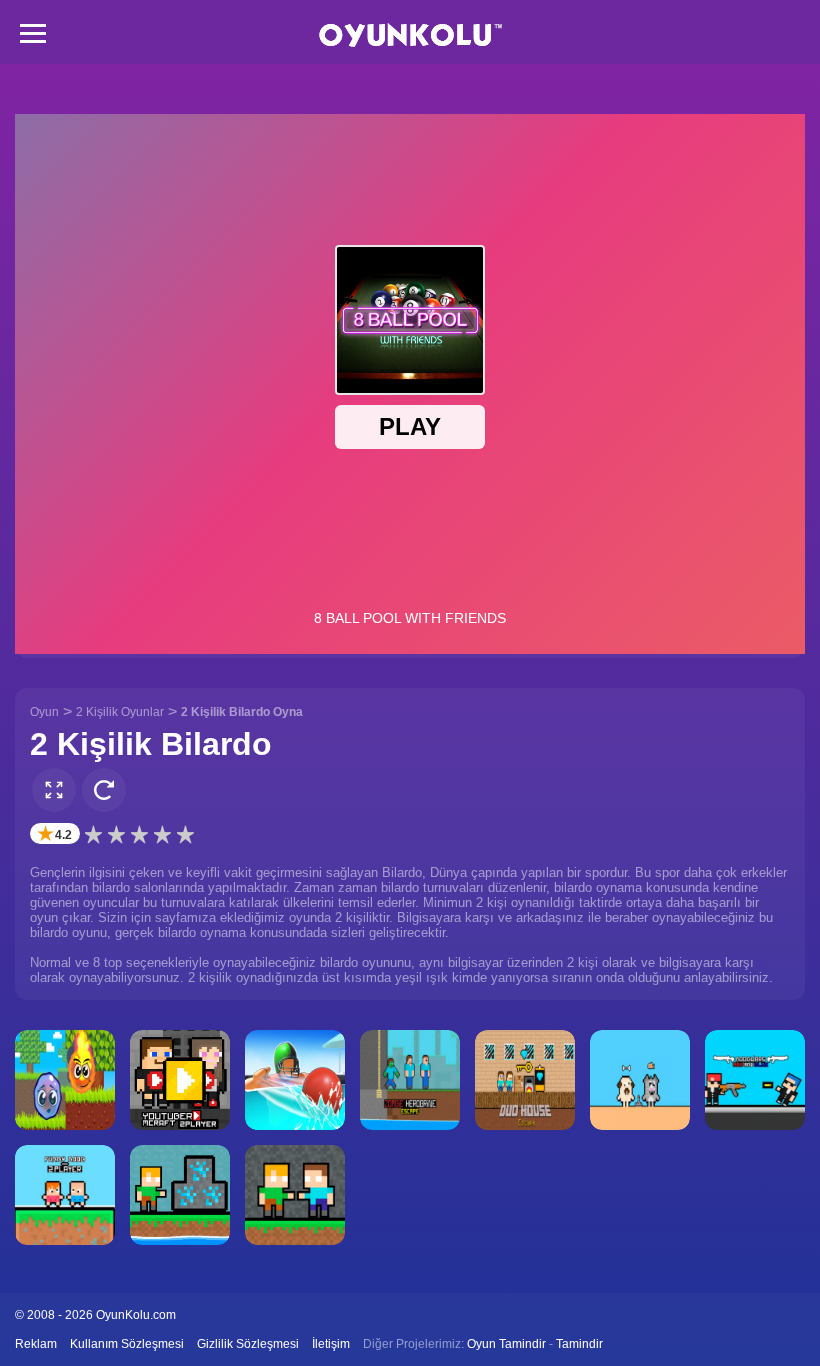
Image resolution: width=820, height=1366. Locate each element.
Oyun (44, 712)
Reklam (36, 1344)
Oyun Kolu (410, 35)
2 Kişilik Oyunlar (120, 712)
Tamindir (579, 1344)
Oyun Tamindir (506, 1344)
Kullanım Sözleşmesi (127, 1344)
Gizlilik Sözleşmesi (248, 1344)
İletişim (331, 1344)
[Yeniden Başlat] (104, 790)
